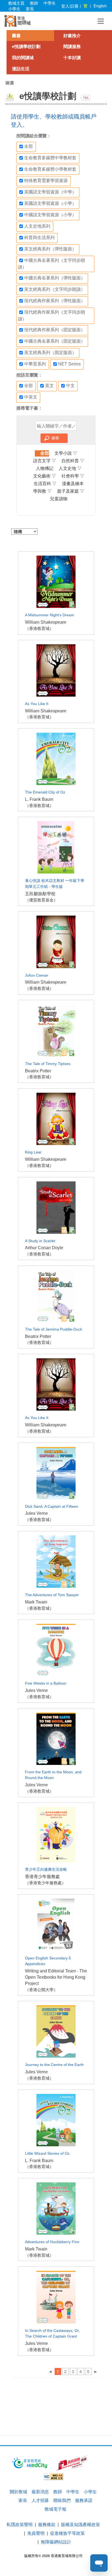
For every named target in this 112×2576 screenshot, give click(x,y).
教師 (34, 3)
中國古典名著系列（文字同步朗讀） (52, 264)
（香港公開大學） (41, 1990)
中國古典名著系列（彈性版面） (55, 278)
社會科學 (73, 476)
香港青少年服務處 (42, 1877)
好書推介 (72, 36)
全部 (29, 146)
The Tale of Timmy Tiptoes (48, 1064)
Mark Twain (36, 1602)
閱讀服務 (72, 47)
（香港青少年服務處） (45, 1883)
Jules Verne (36, 1513)
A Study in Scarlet (40, 1241)
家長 (30, 9)
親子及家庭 (71, 491)
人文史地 (70, 468)
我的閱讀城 (23, 58)
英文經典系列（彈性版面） (50, 249)
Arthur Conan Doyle (44, 1248)
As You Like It (37, 704)
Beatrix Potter (38, 1071)
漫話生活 (21, 69)
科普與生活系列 (39, 237)
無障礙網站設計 (56, 2542)
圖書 (16, 36)
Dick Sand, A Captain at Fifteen (52, 1507)
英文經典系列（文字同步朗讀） (55, 289)
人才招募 (40, 2500)
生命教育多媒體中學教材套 (50, 158)
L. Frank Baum (39, 799)
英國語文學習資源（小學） (50, 203)
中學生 (50, 3)
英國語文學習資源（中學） (50, 192)
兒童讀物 (59, 499)
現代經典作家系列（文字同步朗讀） (52, 315)
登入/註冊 (70, 6)
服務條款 (47, 2524)
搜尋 (55, 438)
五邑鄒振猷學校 (40, 894)
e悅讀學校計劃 (26, 47)
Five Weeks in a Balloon (46, 1683)
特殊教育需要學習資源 (46, 181)
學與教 (42, 491)
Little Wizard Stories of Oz (47, 2153)
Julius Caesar (37, 975)
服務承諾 (84, 2500)
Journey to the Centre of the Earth (54, 2065)
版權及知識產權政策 (80, 2524)
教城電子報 (55, 2509)
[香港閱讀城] (18, 21)
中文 (70, 385)
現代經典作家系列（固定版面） (55, 330)
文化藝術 (45, 476)
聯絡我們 (62, 2500)
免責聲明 (36, 2533)
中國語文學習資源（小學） (50, 215)
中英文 (31, 397)
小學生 (14, 9)
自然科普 (73, 461)
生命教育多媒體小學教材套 (50, 169)
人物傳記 (45, 468)
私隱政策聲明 (20, 2524)
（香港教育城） (39, 628)
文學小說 (66, 453)
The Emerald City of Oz (45, 792)
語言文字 (45, 461)
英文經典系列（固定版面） (50, 353)
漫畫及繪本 (73, 484)
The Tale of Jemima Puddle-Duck (54, 1329)
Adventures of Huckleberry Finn (52, 2242)
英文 (49, 385)
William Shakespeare (46, 622)
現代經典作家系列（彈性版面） (55, 301)
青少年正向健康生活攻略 (46, 1869)
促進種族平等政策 (67, 2533)
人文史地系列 (37, 226)
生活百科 (45, 484)
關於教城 (18, 2491)
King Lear (33, 1152)
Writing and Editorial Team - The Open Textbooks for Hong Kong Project (56, 1977)
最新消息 (40, 2491)
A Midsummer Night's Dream (50, 615)
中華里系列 (35, 364)
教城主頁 (16, 3)
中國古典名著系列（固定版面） (55, 341)
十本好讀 (72, 58)
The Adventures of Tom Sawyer (52, 1595)
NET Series (69, 364)
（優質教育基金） (41, 900)
